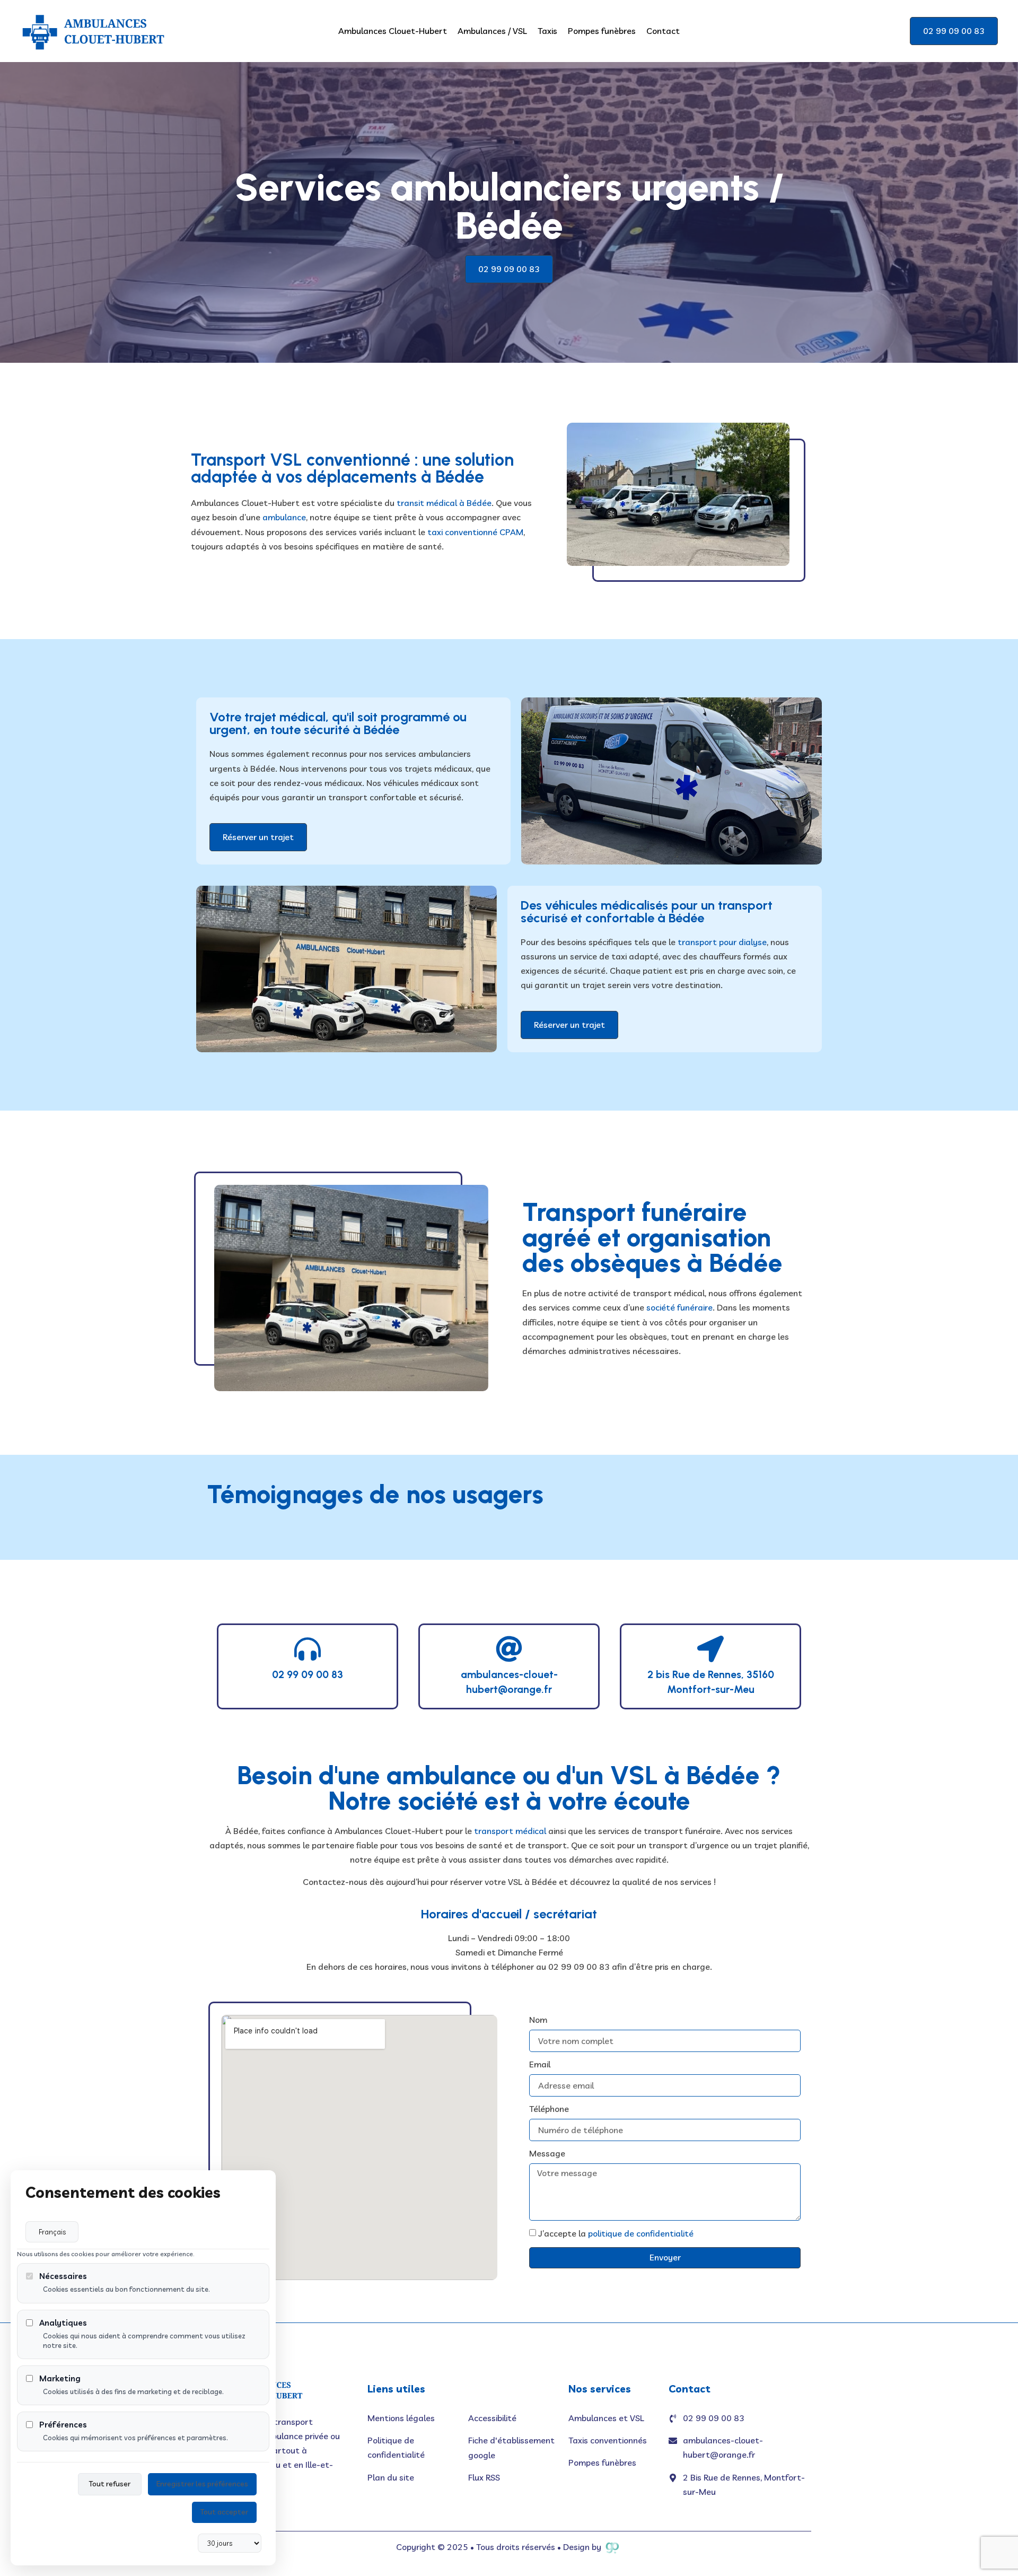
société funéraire (679, 1307)
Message (547, 2153)
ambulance (284, 517)
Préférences (63, 2425)
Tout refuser (110, 2484)
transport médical (510, 1831)
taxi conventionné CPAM (475, 532)
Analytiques (63, 2323)
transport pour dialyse (722, 942)
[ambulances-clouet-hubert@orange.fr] (509, 1649)
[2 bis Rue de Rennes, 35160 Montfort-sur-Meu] (710, 1649)
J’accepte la (616, 2234)
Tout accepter (224, 2512)
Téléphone (549, 2109)
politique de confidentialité (641, 2234)
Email (540, 2064)
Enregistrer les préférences (202, 2484)
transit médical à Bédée (443, 503)
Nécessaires (63, 2276)
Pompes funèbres (602, 31)
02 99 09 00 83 (308, 1675)
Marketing (60, 2378)
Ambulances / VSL (492, 31)
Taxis (547, 31)
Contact (663, 31)
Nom (538, 2020)
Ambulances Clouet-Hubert (393, 31)
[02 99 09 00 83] (308, 1649)
